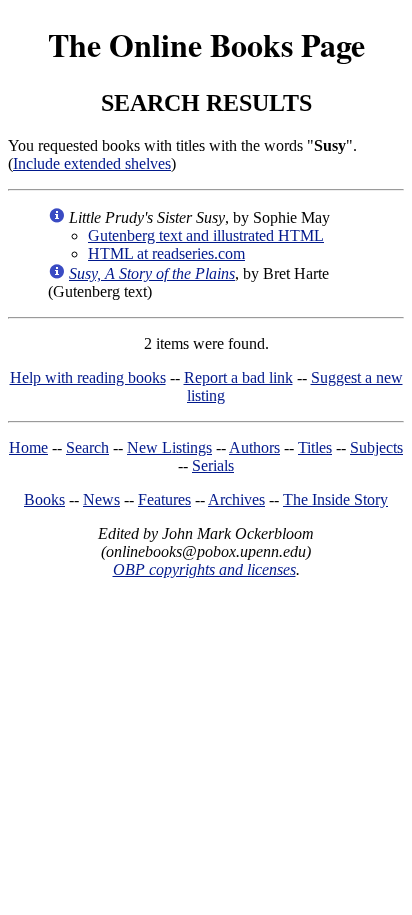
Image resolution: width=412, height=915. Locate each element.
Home (28, 447)
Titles (315, 447)
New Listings (169, 447)
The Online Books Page (206, 44)
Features (164, 499)
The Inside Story (335, 499)
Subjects (376, 447)
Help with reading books (88, 377)
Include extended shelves (92, 163)
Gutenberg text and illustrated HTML (206, 235)
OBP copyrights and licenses (204, 569)
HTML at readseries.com (166, 253)
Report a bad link (238, 377)
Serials (213, 465)
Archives (236, 499)
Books (44, 499)
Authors (254, 447)
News (101, 499)
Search (87, 447)
